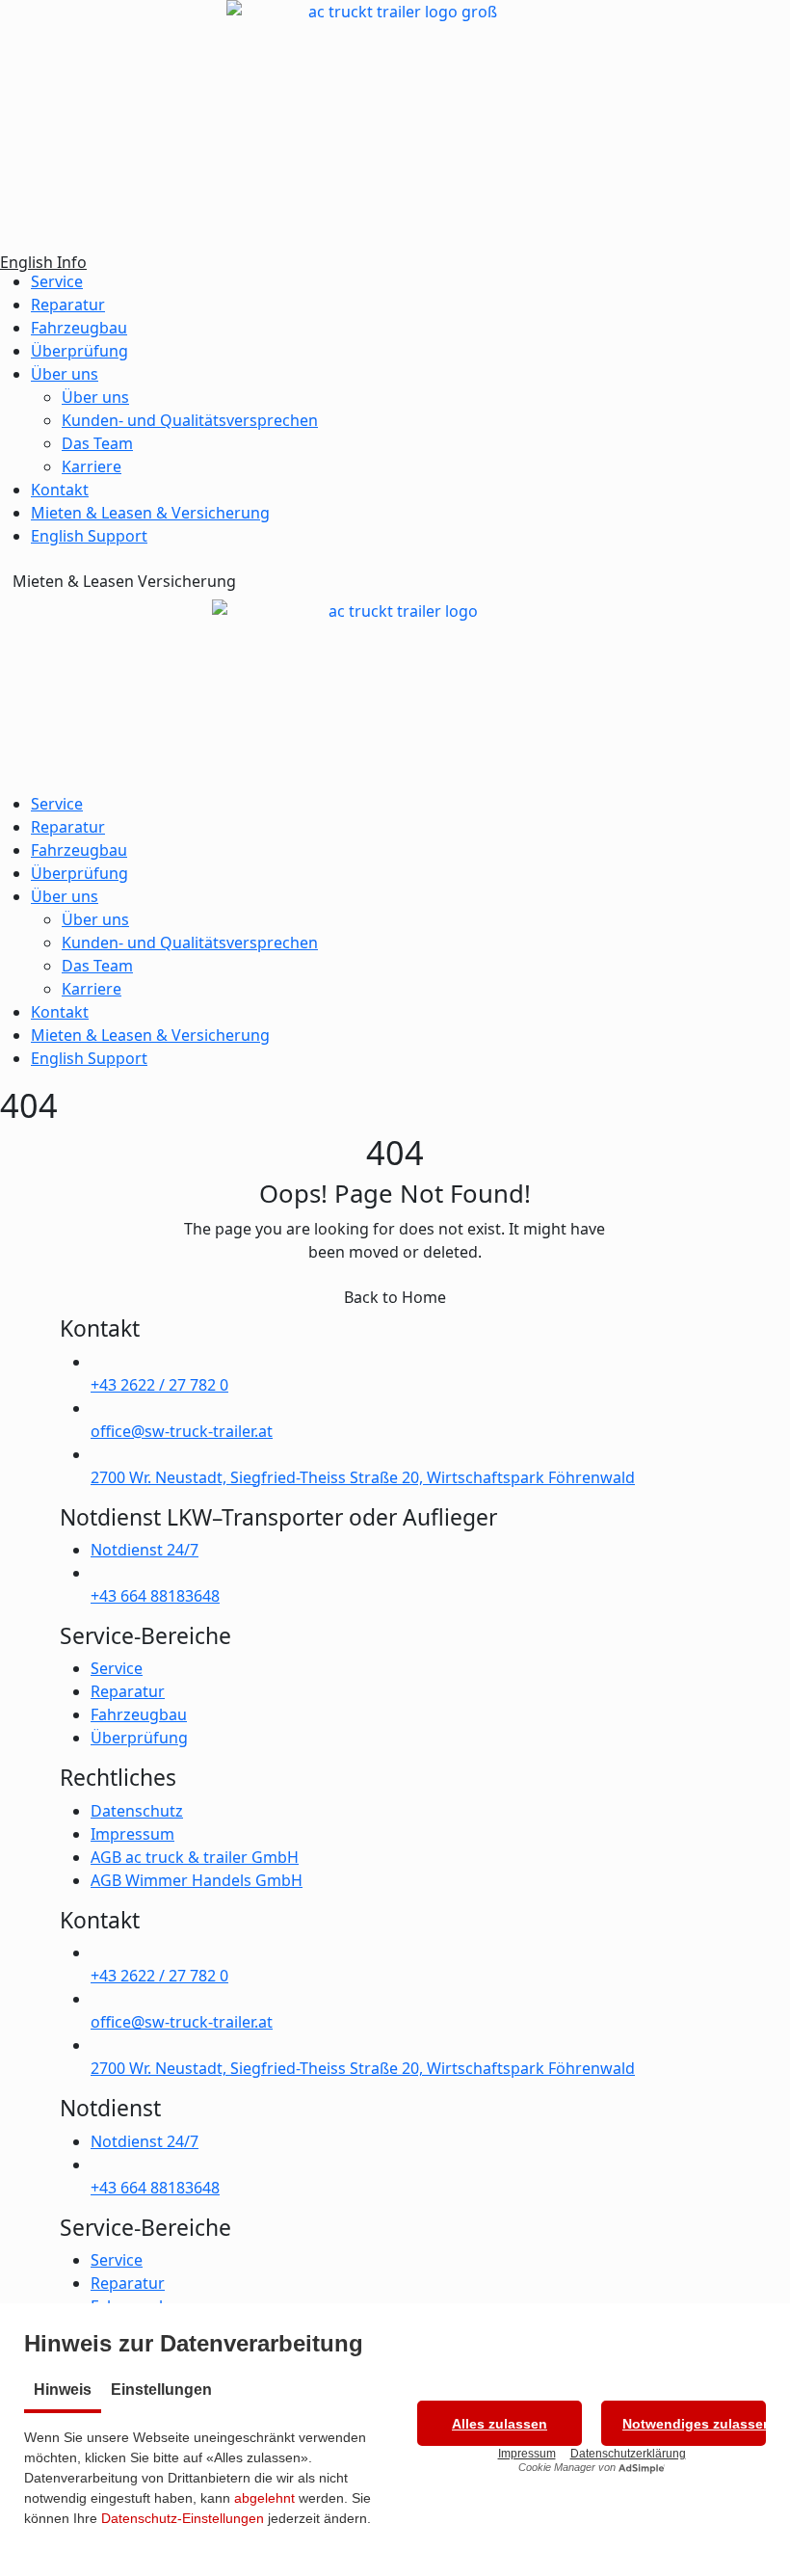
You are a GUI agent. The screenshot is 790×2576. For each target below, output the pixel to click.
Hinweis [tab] (63, 2390)
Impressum (527, 2454)
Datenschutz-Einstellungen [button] (183, 2518)
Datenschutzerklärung (628, 2454)
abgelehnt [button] (264, 2498)
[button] (500, 2423)
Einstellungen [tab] (161, 2390)
